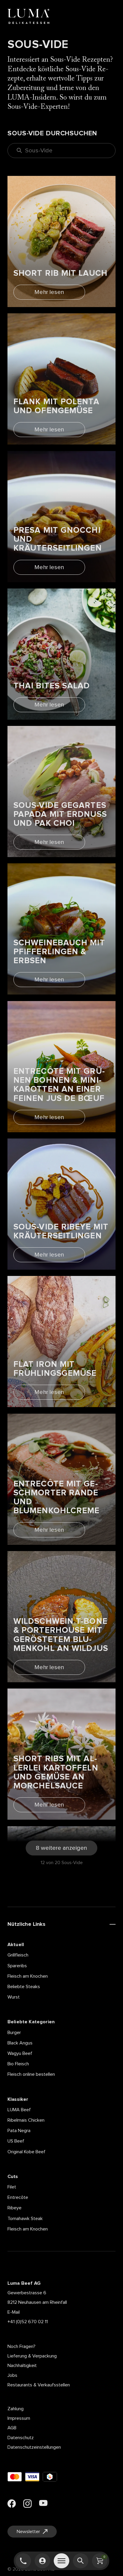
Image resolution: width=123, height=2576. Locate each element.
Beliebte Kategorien (31, 2022)
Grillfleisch (18, 1955)
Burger (14, 2033)
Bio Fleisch (18, 2064)
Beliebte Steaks (24, 1987)
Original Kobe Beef (26, 2152)
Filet (12, 2187)
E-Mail (14, 2312)
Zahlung (16, 2409)
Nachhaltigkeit (22, 2366)
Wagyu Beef (20, 2053)
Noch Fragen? (21, 2346)
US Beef (16, 2141)
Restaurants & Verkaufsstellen (39, 2385)
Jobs (12, 2375)
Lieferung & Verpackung (32, 2356)
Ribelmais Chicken (26, 2120)
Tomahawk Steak (25, 2219)
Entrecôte (18, 2197)
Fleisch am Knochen (28, 1976)
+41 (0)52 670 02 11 (28, 2322)
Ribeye (14, 2208)
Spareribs (17, 1966)
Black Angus (20, 2043)
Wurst (14, 1997)
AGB (12, 2428)
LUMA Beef (19, 2110)
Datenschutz (21, 2438)
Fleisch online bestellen (31, 2074)
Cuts (13, 2177)
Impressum (19, 2418)
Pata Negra (19, 2131)
